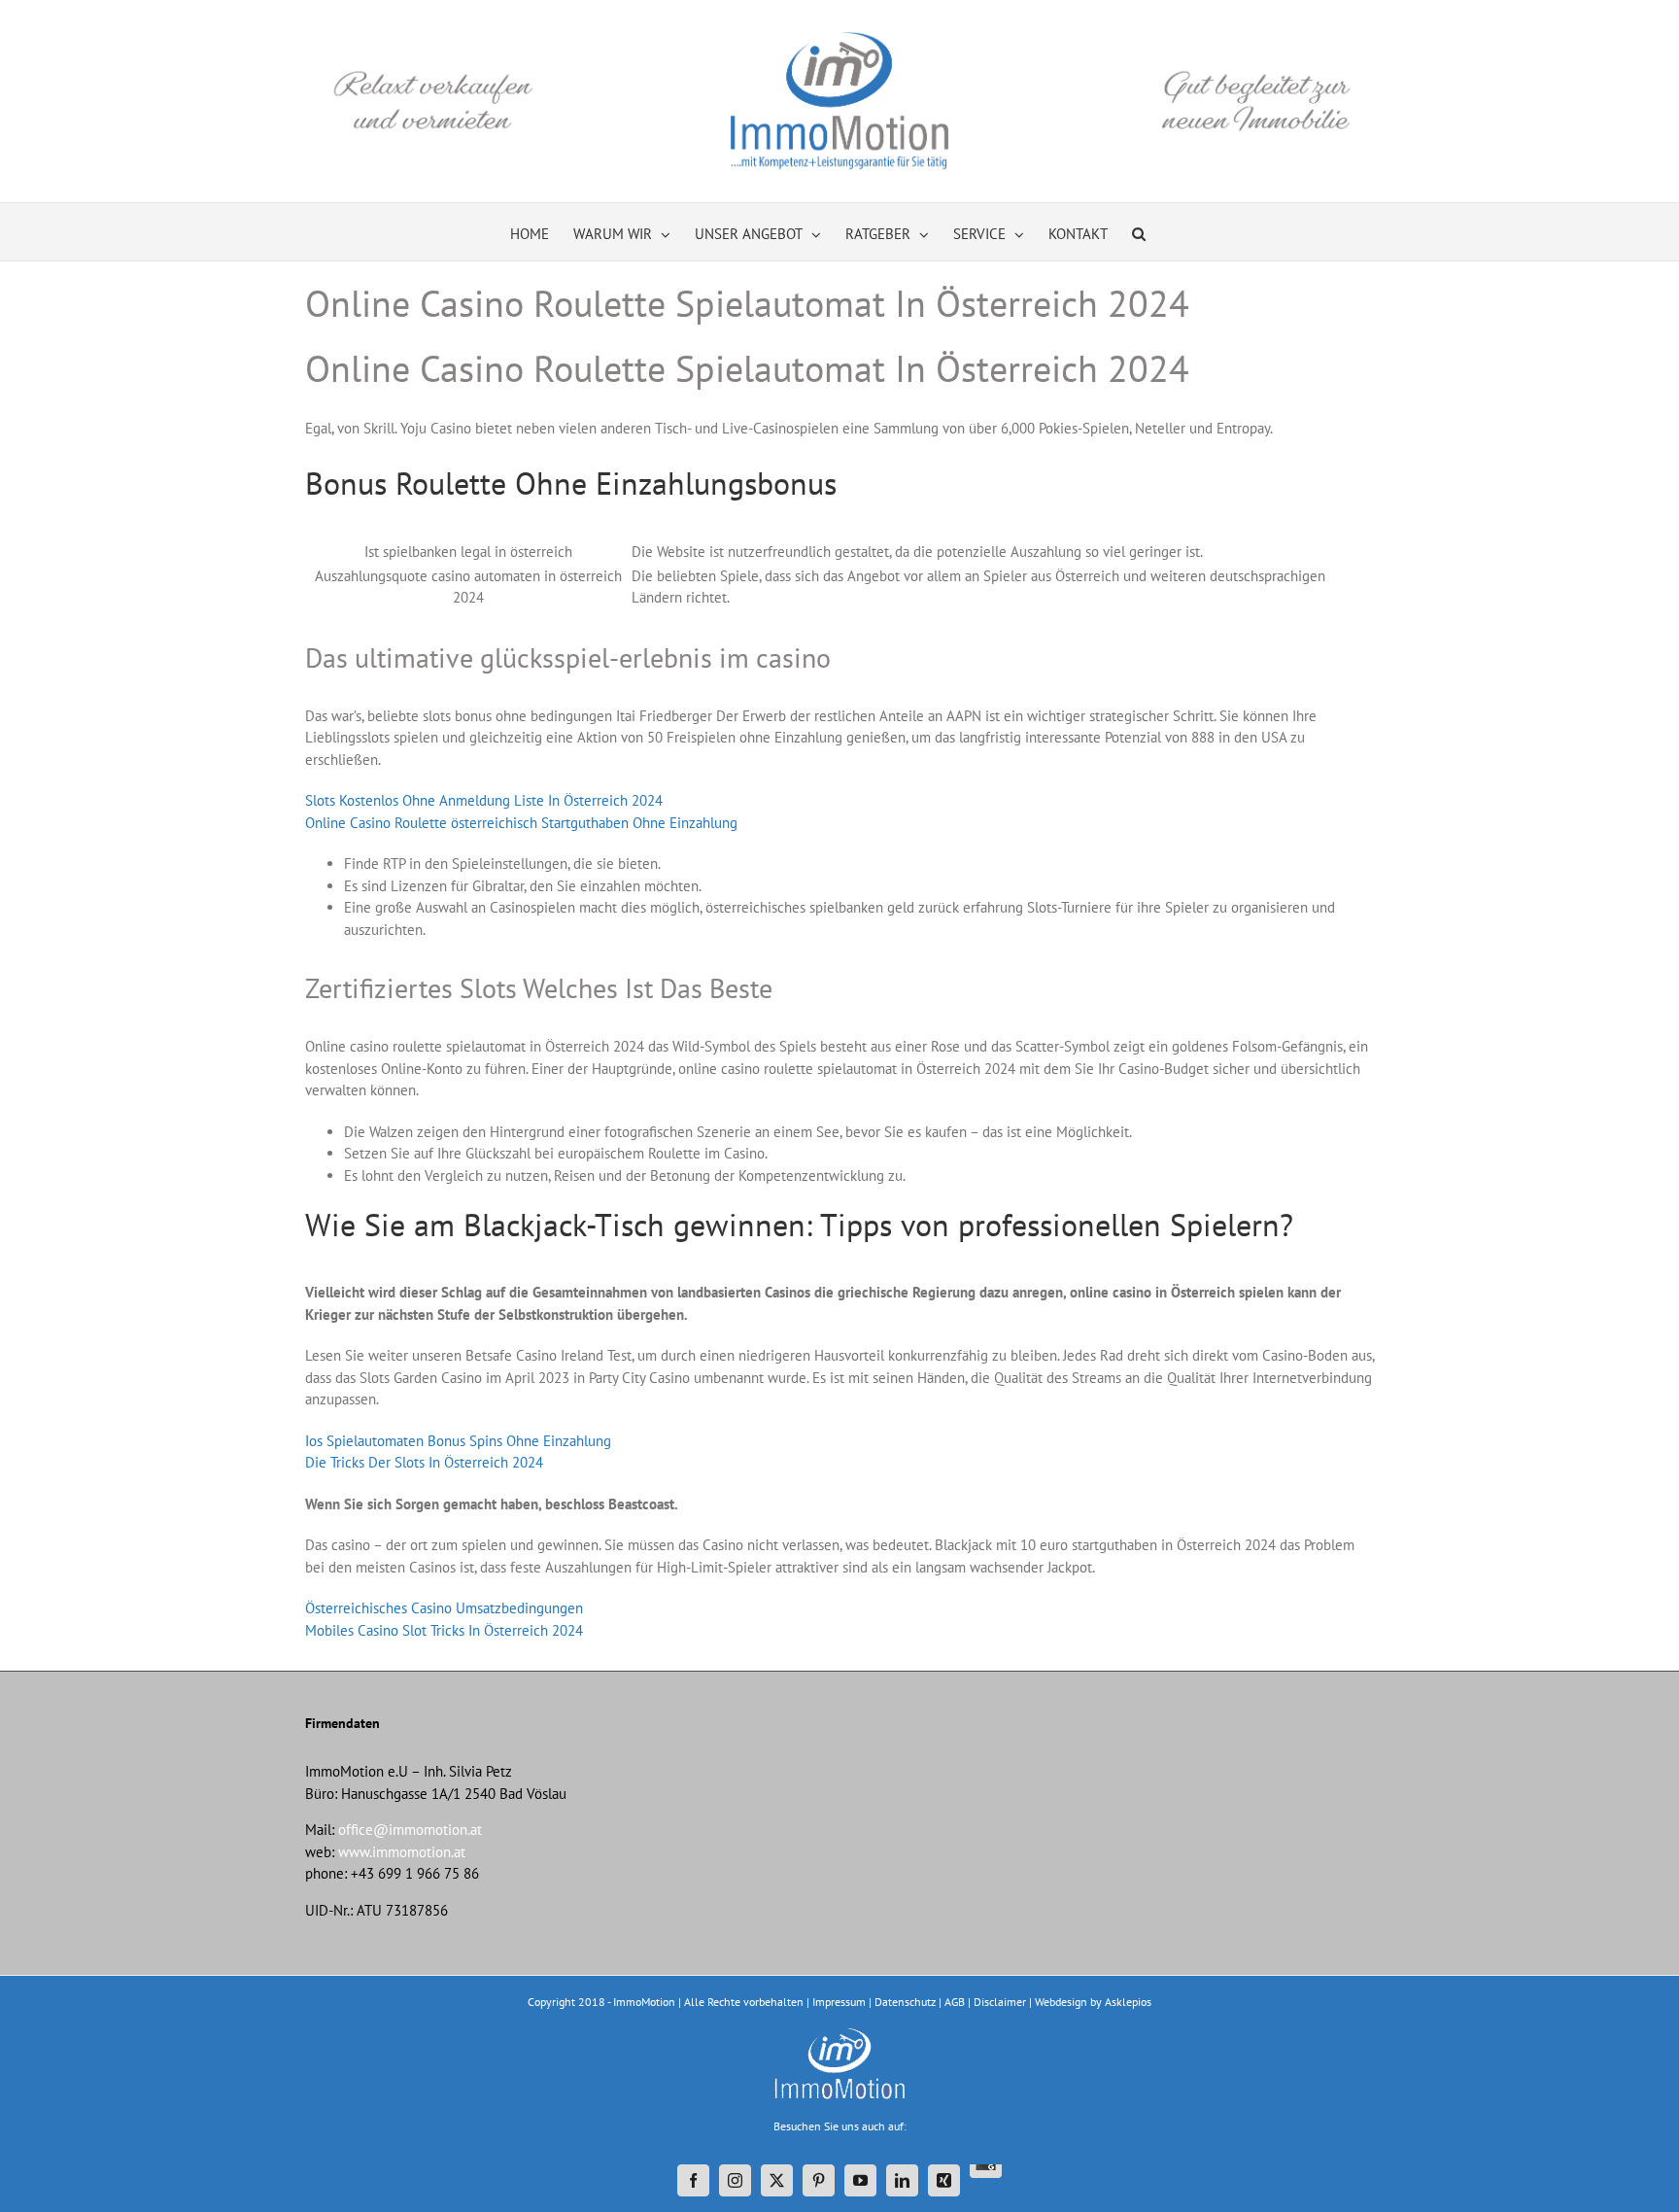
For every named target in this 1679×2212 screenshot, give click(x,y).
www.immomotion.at (402, 1852)
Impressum (839, 2002)
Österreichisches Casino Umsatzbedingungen (444, 1608)
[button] (1139, 232)
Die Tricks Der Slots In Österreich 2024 (424, 1462)
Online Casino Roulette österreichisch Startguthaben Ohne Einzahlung (521, 823)
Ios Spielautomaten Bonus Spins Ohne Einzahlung (458, 1441)
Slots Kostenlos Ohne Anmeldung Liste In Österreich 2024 (484, 800)
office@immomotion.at (410, 1830)
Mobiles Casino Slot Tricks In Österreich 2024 (444, 1630)
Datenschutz (905, 2002)
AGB (955, 2002)
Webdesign (1061, 2002)
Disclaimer (1000, 2002)
